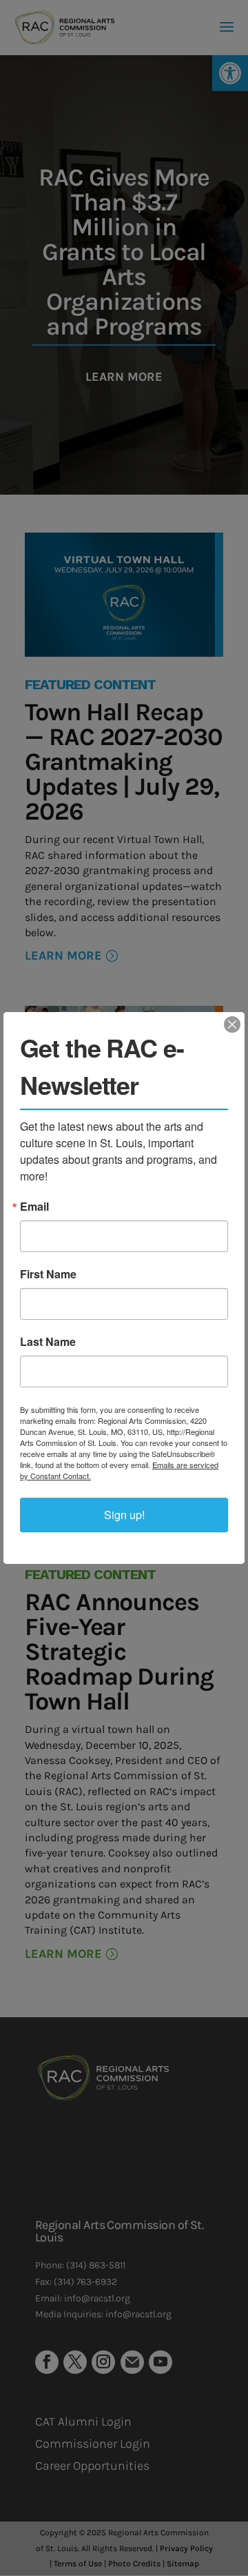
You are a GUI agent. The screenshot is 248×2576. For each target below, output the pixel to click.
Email (34, 1207)
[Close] (232, 1024)
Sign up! (124, 1515)
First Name (48, 1274)
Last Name (48, 1342)
